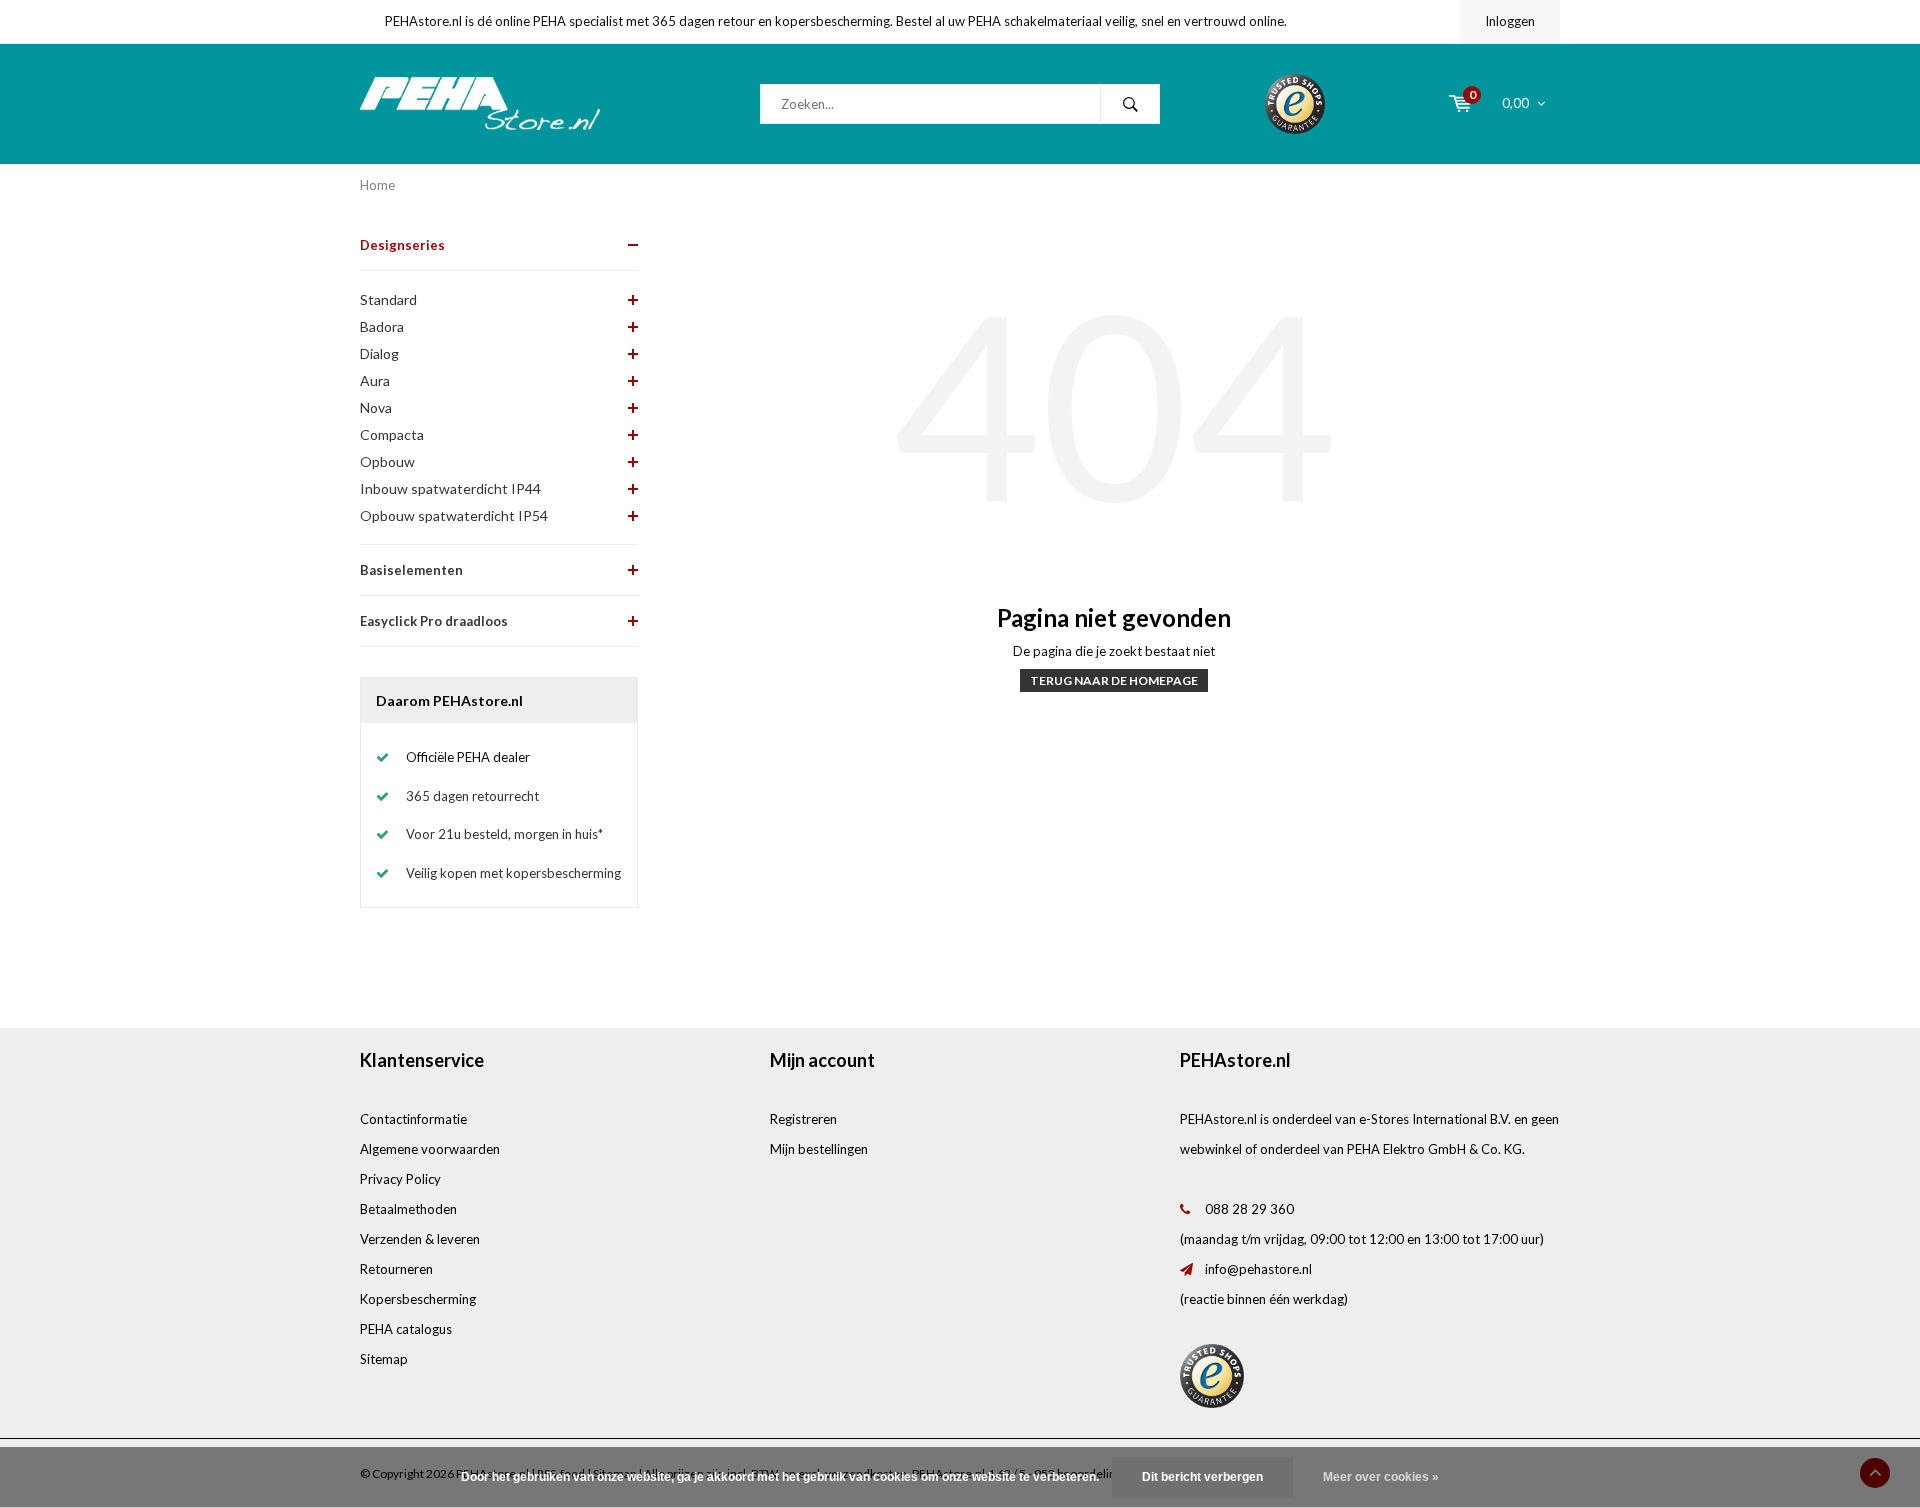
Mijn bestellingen (819, 1149)
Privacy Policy (400, 1179)
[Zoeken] (1130, 104)
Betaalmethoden (408, 1209)
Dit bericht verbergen (1202, 1477)
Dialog (379, 353)
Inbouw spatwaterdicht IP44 (450, 488)
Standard (388, 299)
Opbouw (387, 461)
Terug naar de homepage (1114, 680)
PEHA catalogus (406, 1329)
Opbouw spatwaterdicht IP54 (454, 515)
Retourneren (396, 1269)
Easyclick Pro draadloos (434, 621)
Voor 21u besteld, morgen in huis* (504, 834)
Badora (382, 326)
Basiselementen (411, 570)
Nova (376, 407)
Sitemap (384, 1359)
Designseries (402, 245)
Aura (375, 380)
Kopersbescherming (418, 1299)
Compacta (392, 434)
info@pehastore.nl (1258, 1269)
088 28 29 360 (1249, 1209)
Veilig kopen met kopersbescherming (513, 873)
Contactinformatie (413, 1119)
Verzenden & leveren (420, 1239)
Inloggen (1510, 21)
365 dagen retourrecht (472, 796)
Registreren (803, 1119)
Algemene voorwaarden (430, 1149)
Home (377, 185)
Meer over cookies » (1381, 1477)
